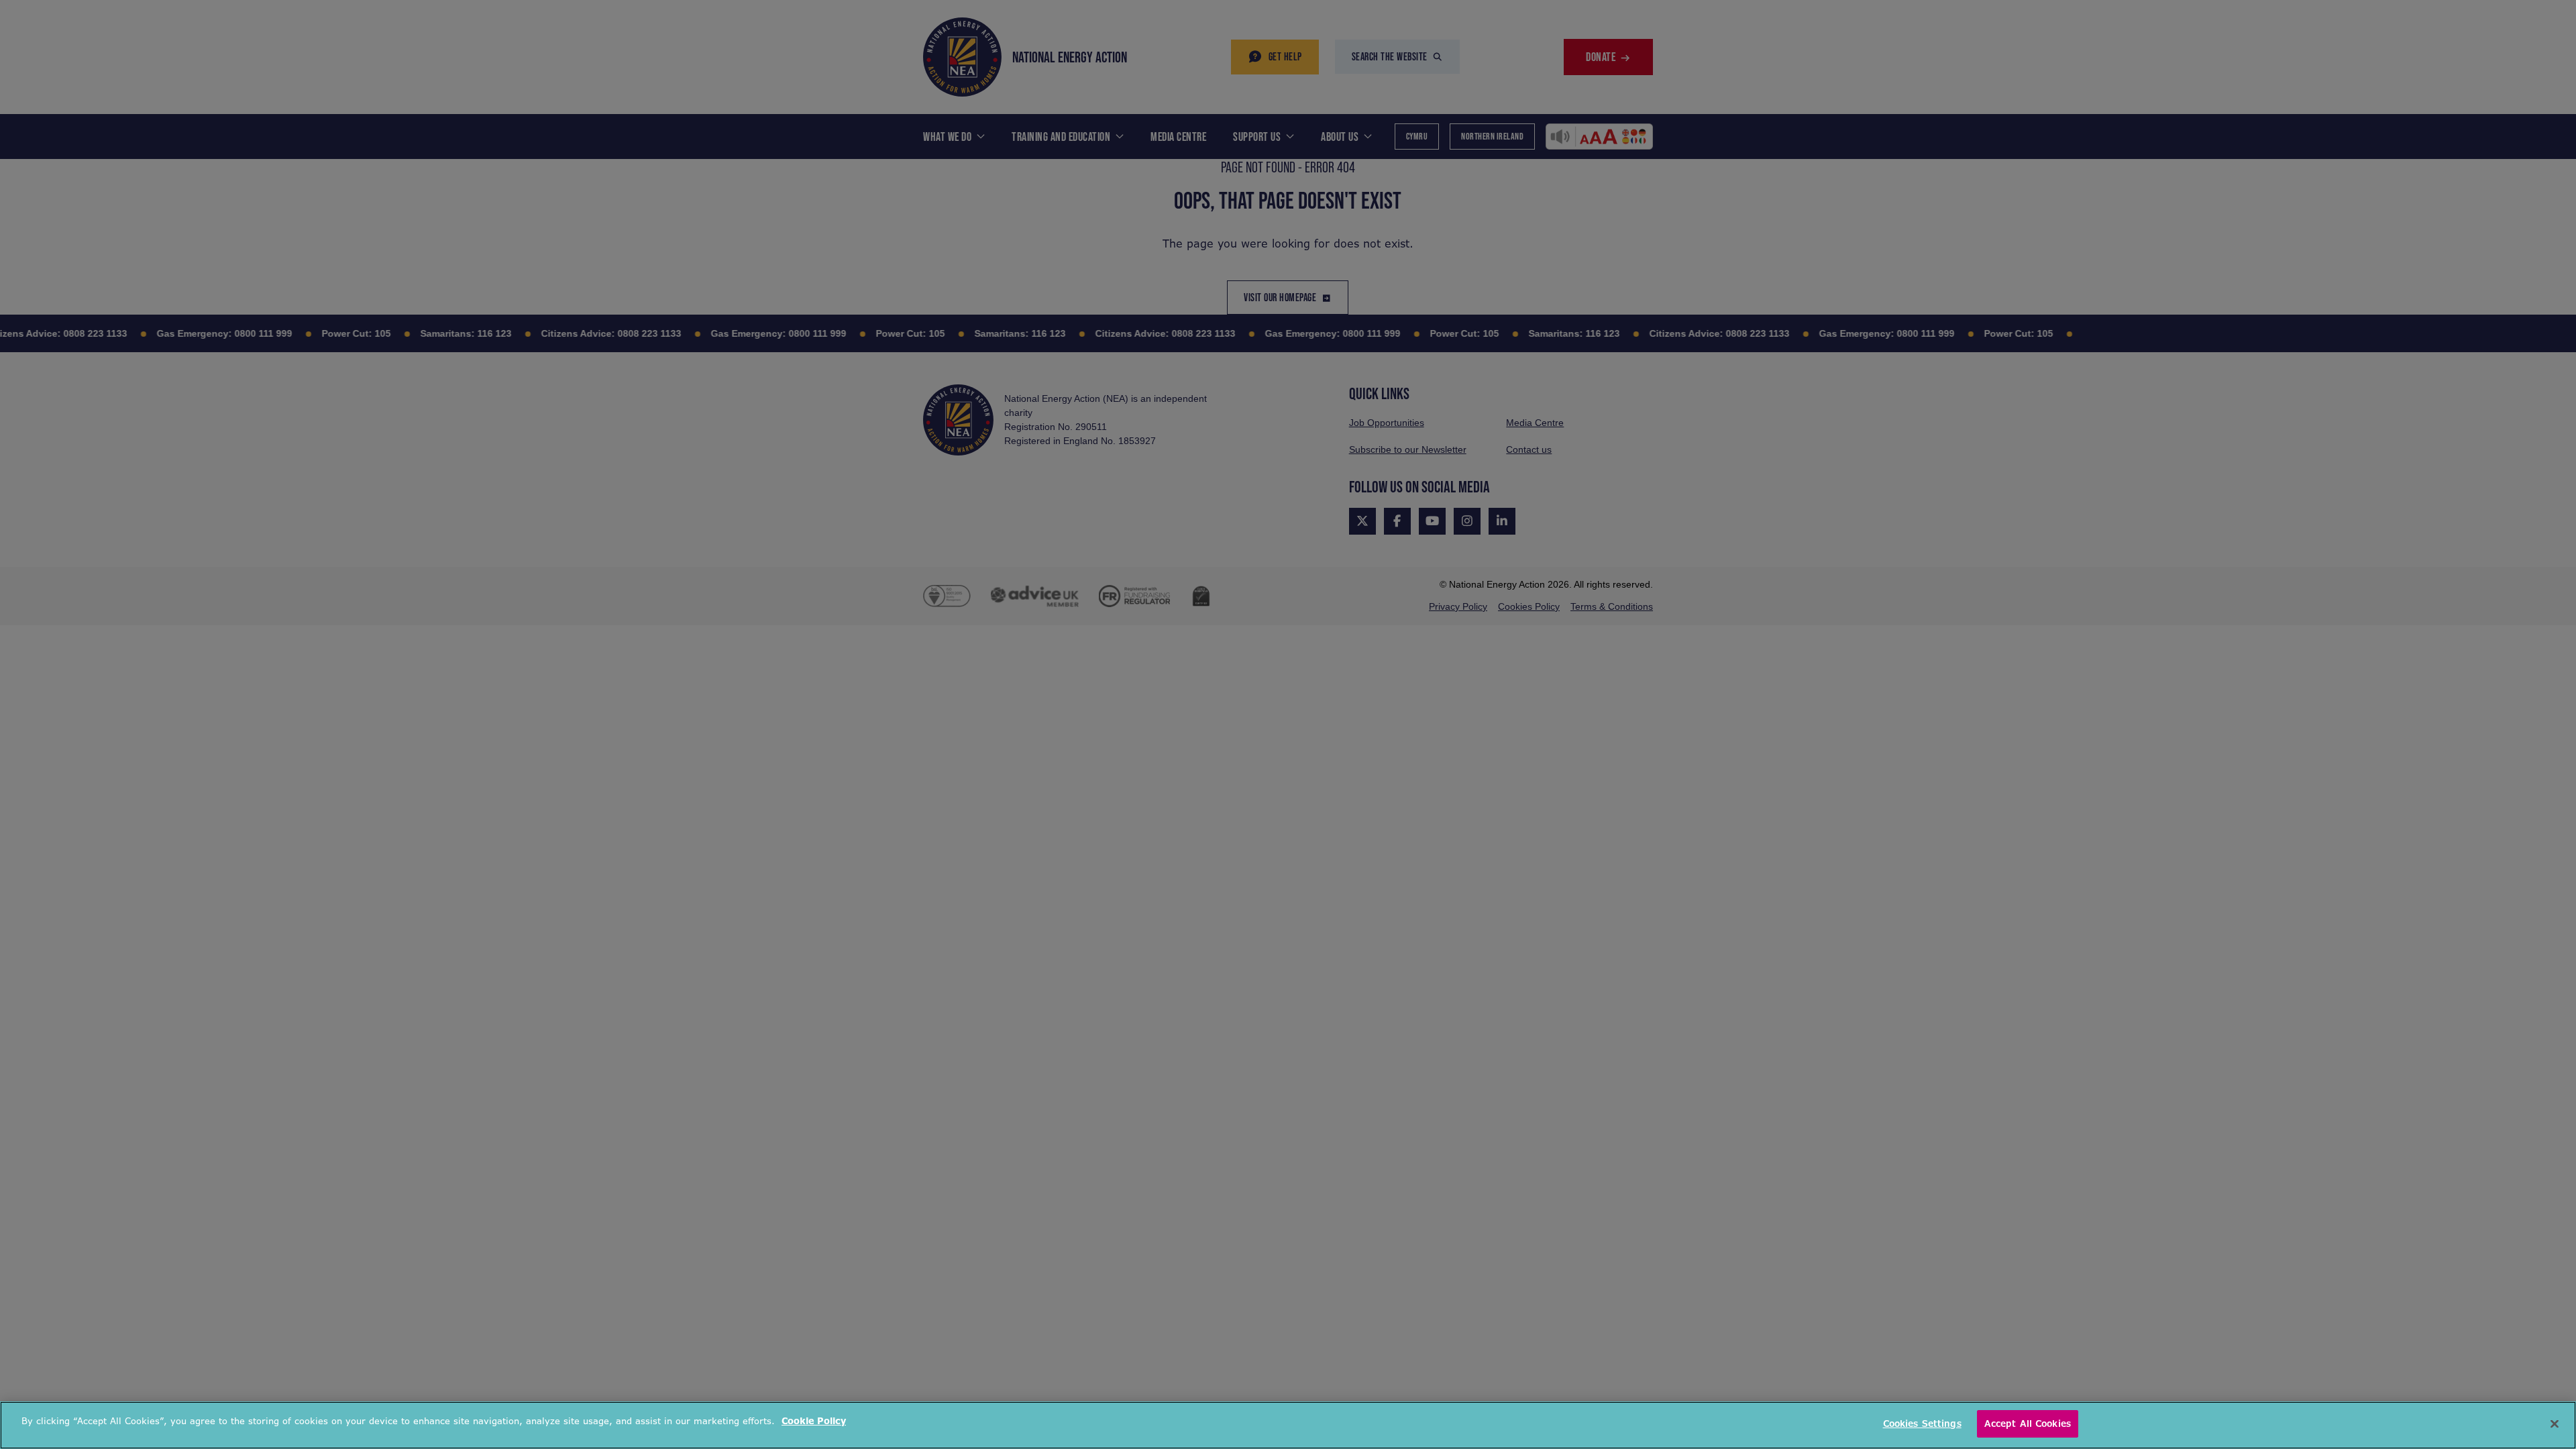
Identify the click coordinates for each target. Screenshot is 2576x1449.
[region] (1288, 1425)
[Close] (2555, 1424)
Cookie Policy (814, 1421)
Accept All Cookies (2028, 1424)
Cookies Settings (1922, 1424)
